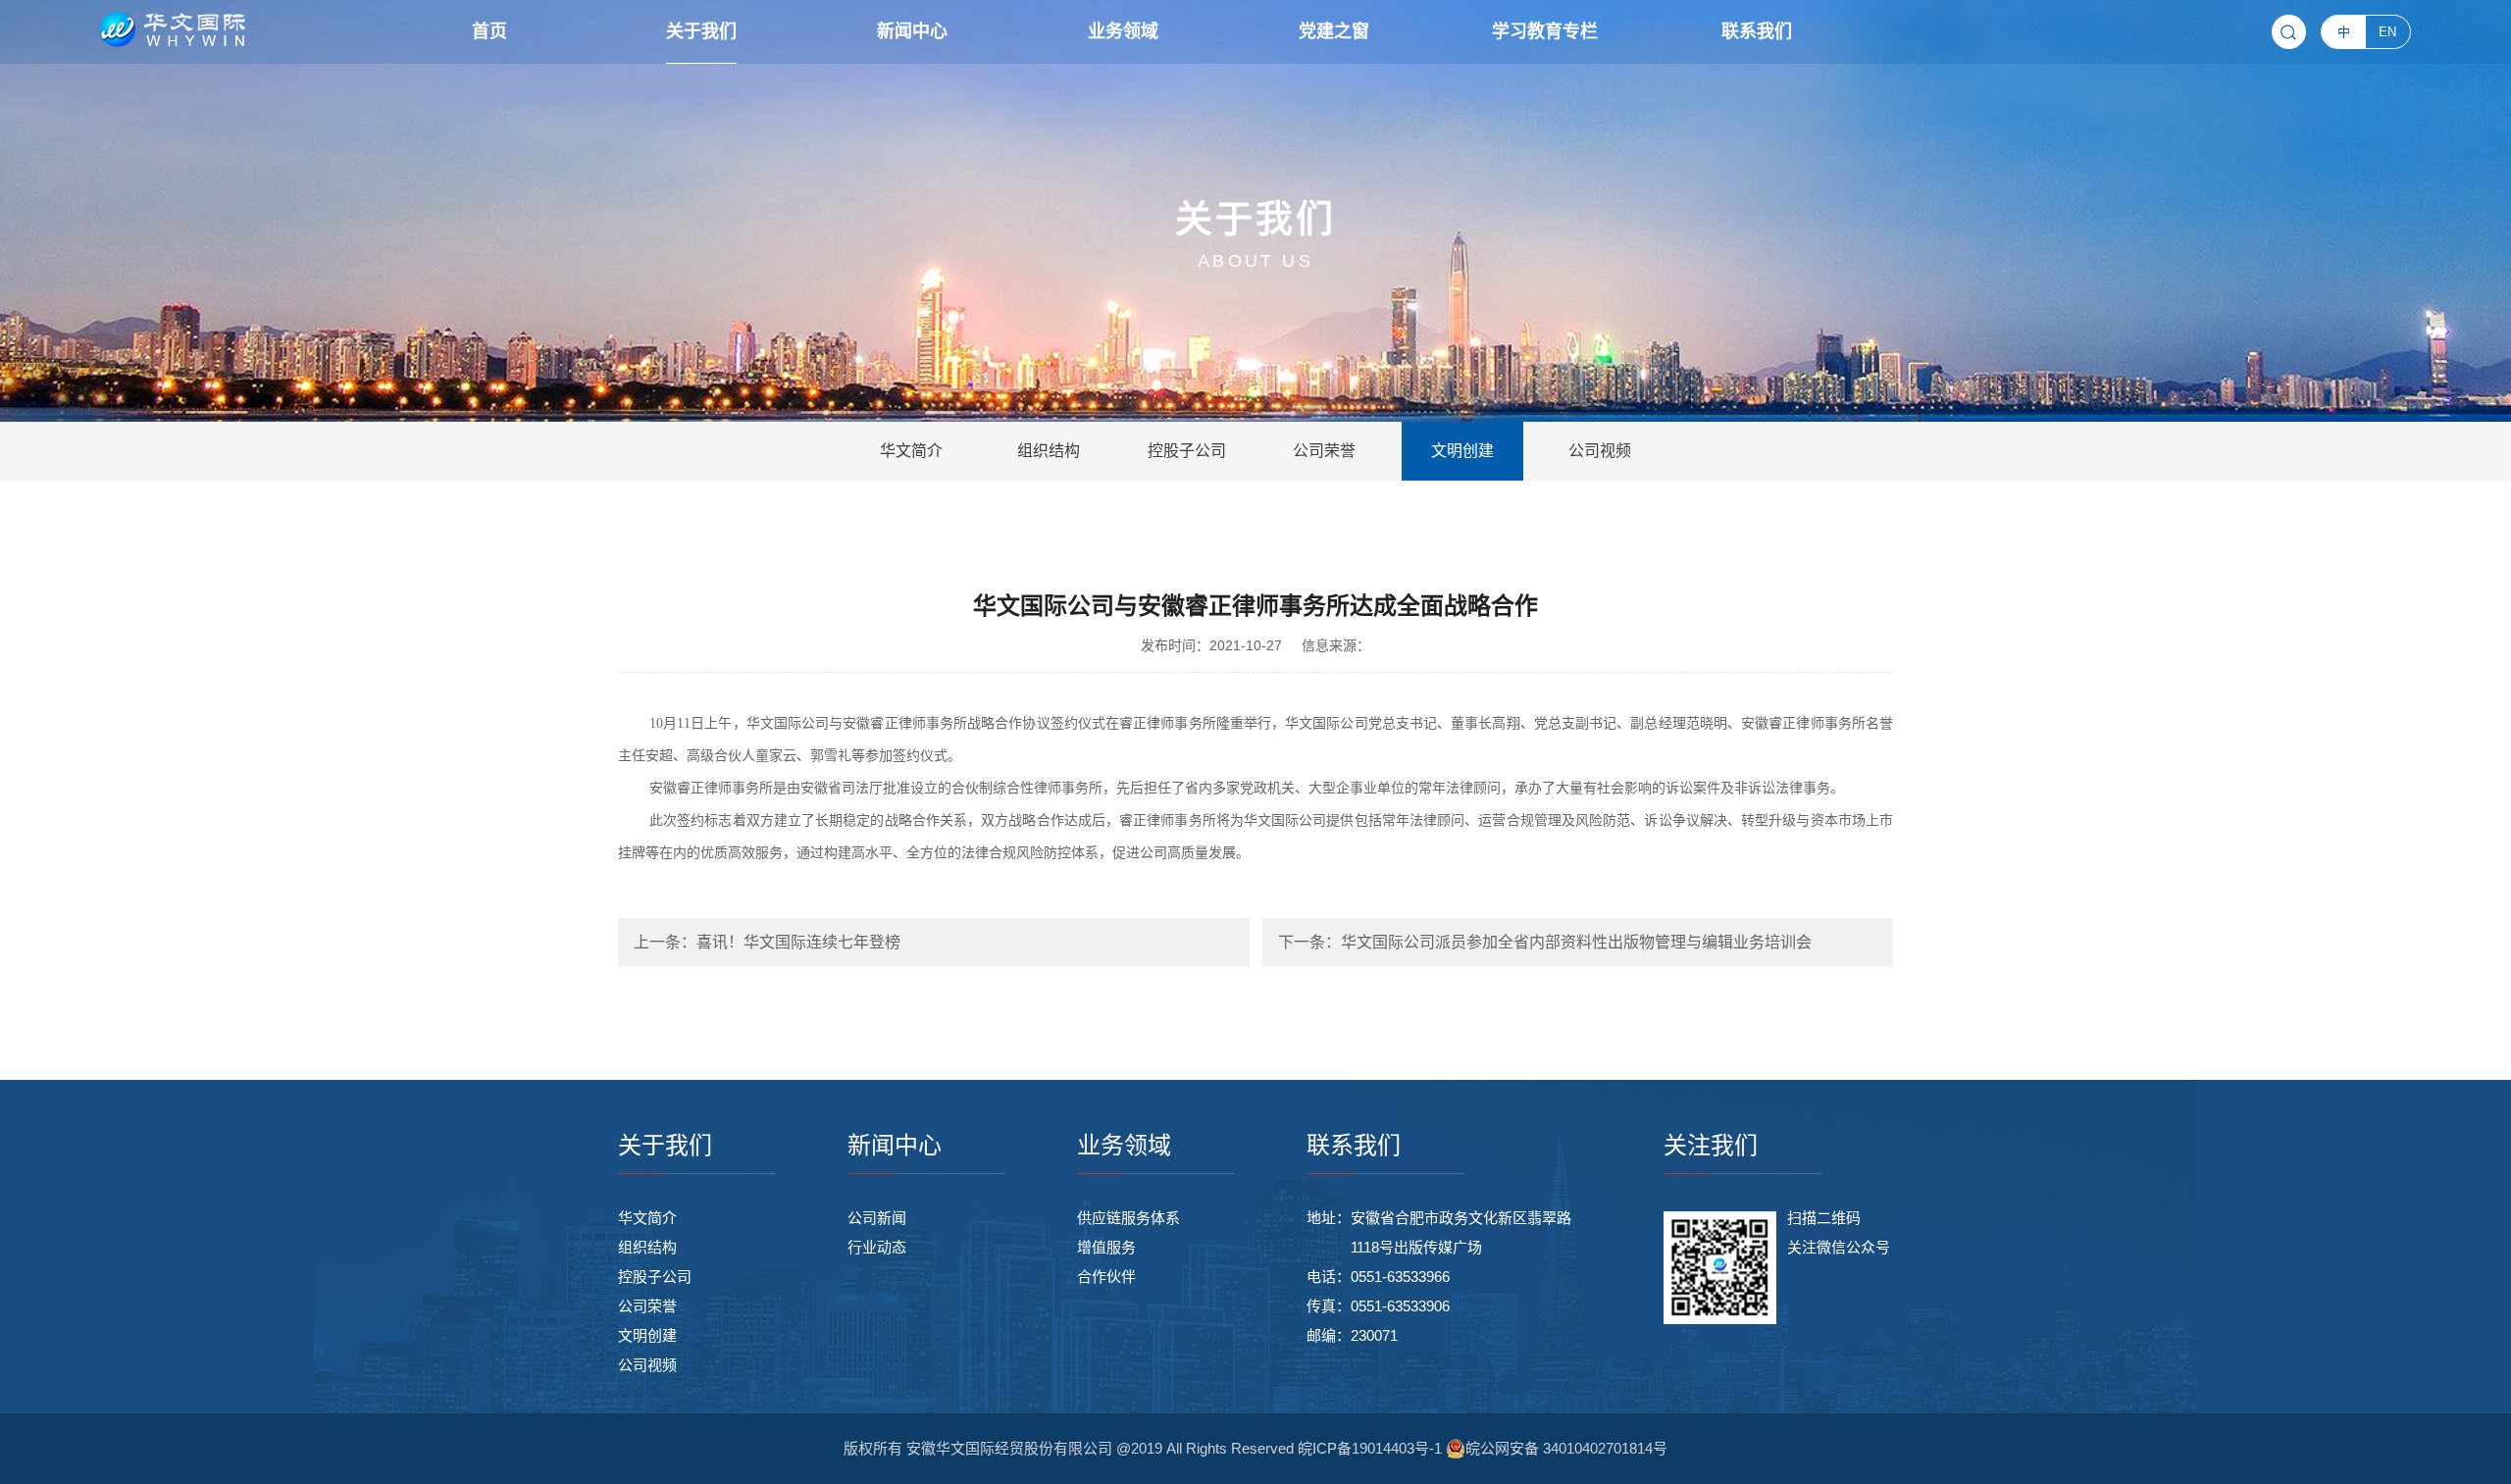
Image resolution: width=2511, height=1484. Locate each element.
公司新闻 (877, 1218)
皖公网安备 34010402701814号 (1566, 1448)
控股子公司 (655, 1277)
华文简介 (647, 1218)
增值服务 (1106, 1247)
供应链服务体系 (1128, 1218)
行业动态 (877, 1247)
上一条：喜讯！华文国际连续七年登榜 (767, 942)
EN (2387, 32)
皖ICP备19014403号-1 (1372, 1448)
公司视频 (647, 1365)
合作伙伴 (1106, 1277)
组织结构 (647, 1247)
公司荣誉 (647, 1306)
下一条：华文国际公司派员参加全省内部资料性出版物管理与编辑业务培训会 (1545, 942)
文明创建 (647, 1335)
